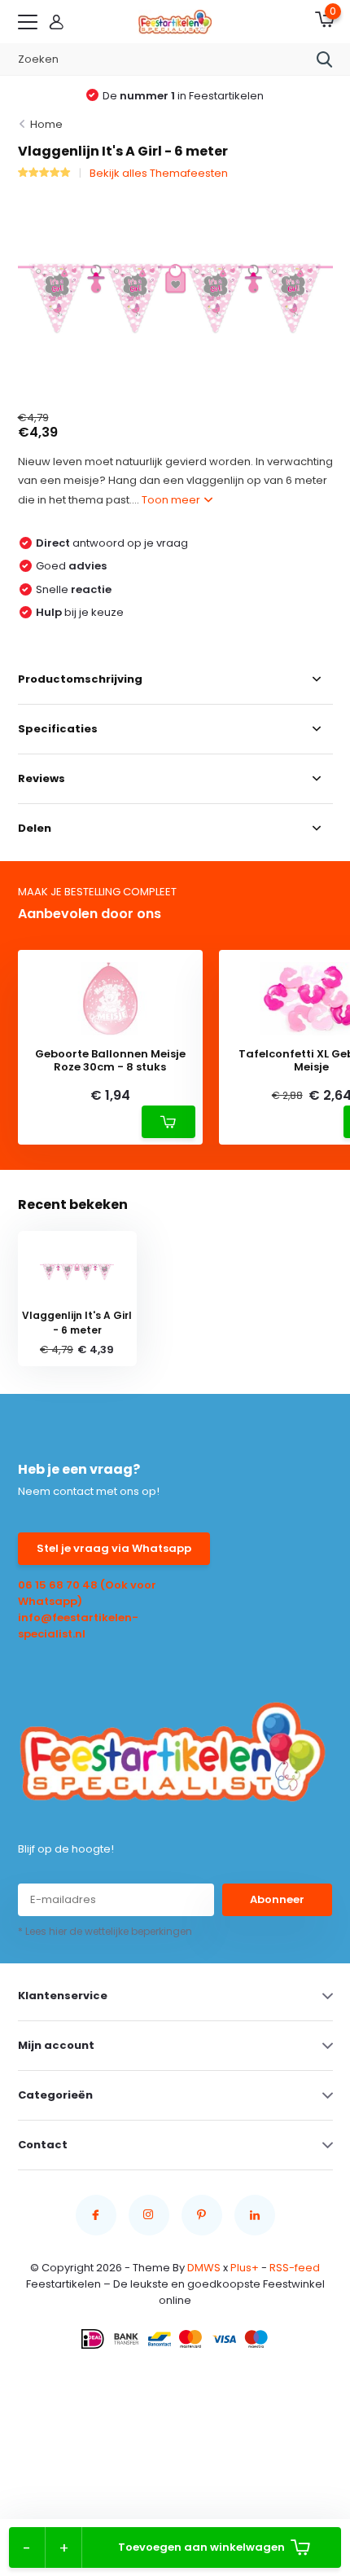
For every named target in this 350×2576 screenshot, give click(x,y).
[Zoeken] (325, 59)
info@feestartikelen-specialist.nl (78, 1626)
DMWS (204, 2268)
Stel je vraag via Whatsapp (114, 1548)
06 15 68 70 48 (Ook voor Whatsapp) (87, 1593)
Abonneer (277, 1899)
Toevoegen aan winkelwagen (201, 2547)
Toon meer (172, 500)
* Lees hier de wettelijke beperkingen (105, 1931)
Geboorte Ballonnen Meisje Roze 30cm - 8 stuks (110, 1060)
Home (46, 124)
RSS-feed (295, 2268)
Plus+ (245, 2268)
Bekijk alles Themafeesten (159, 173)
